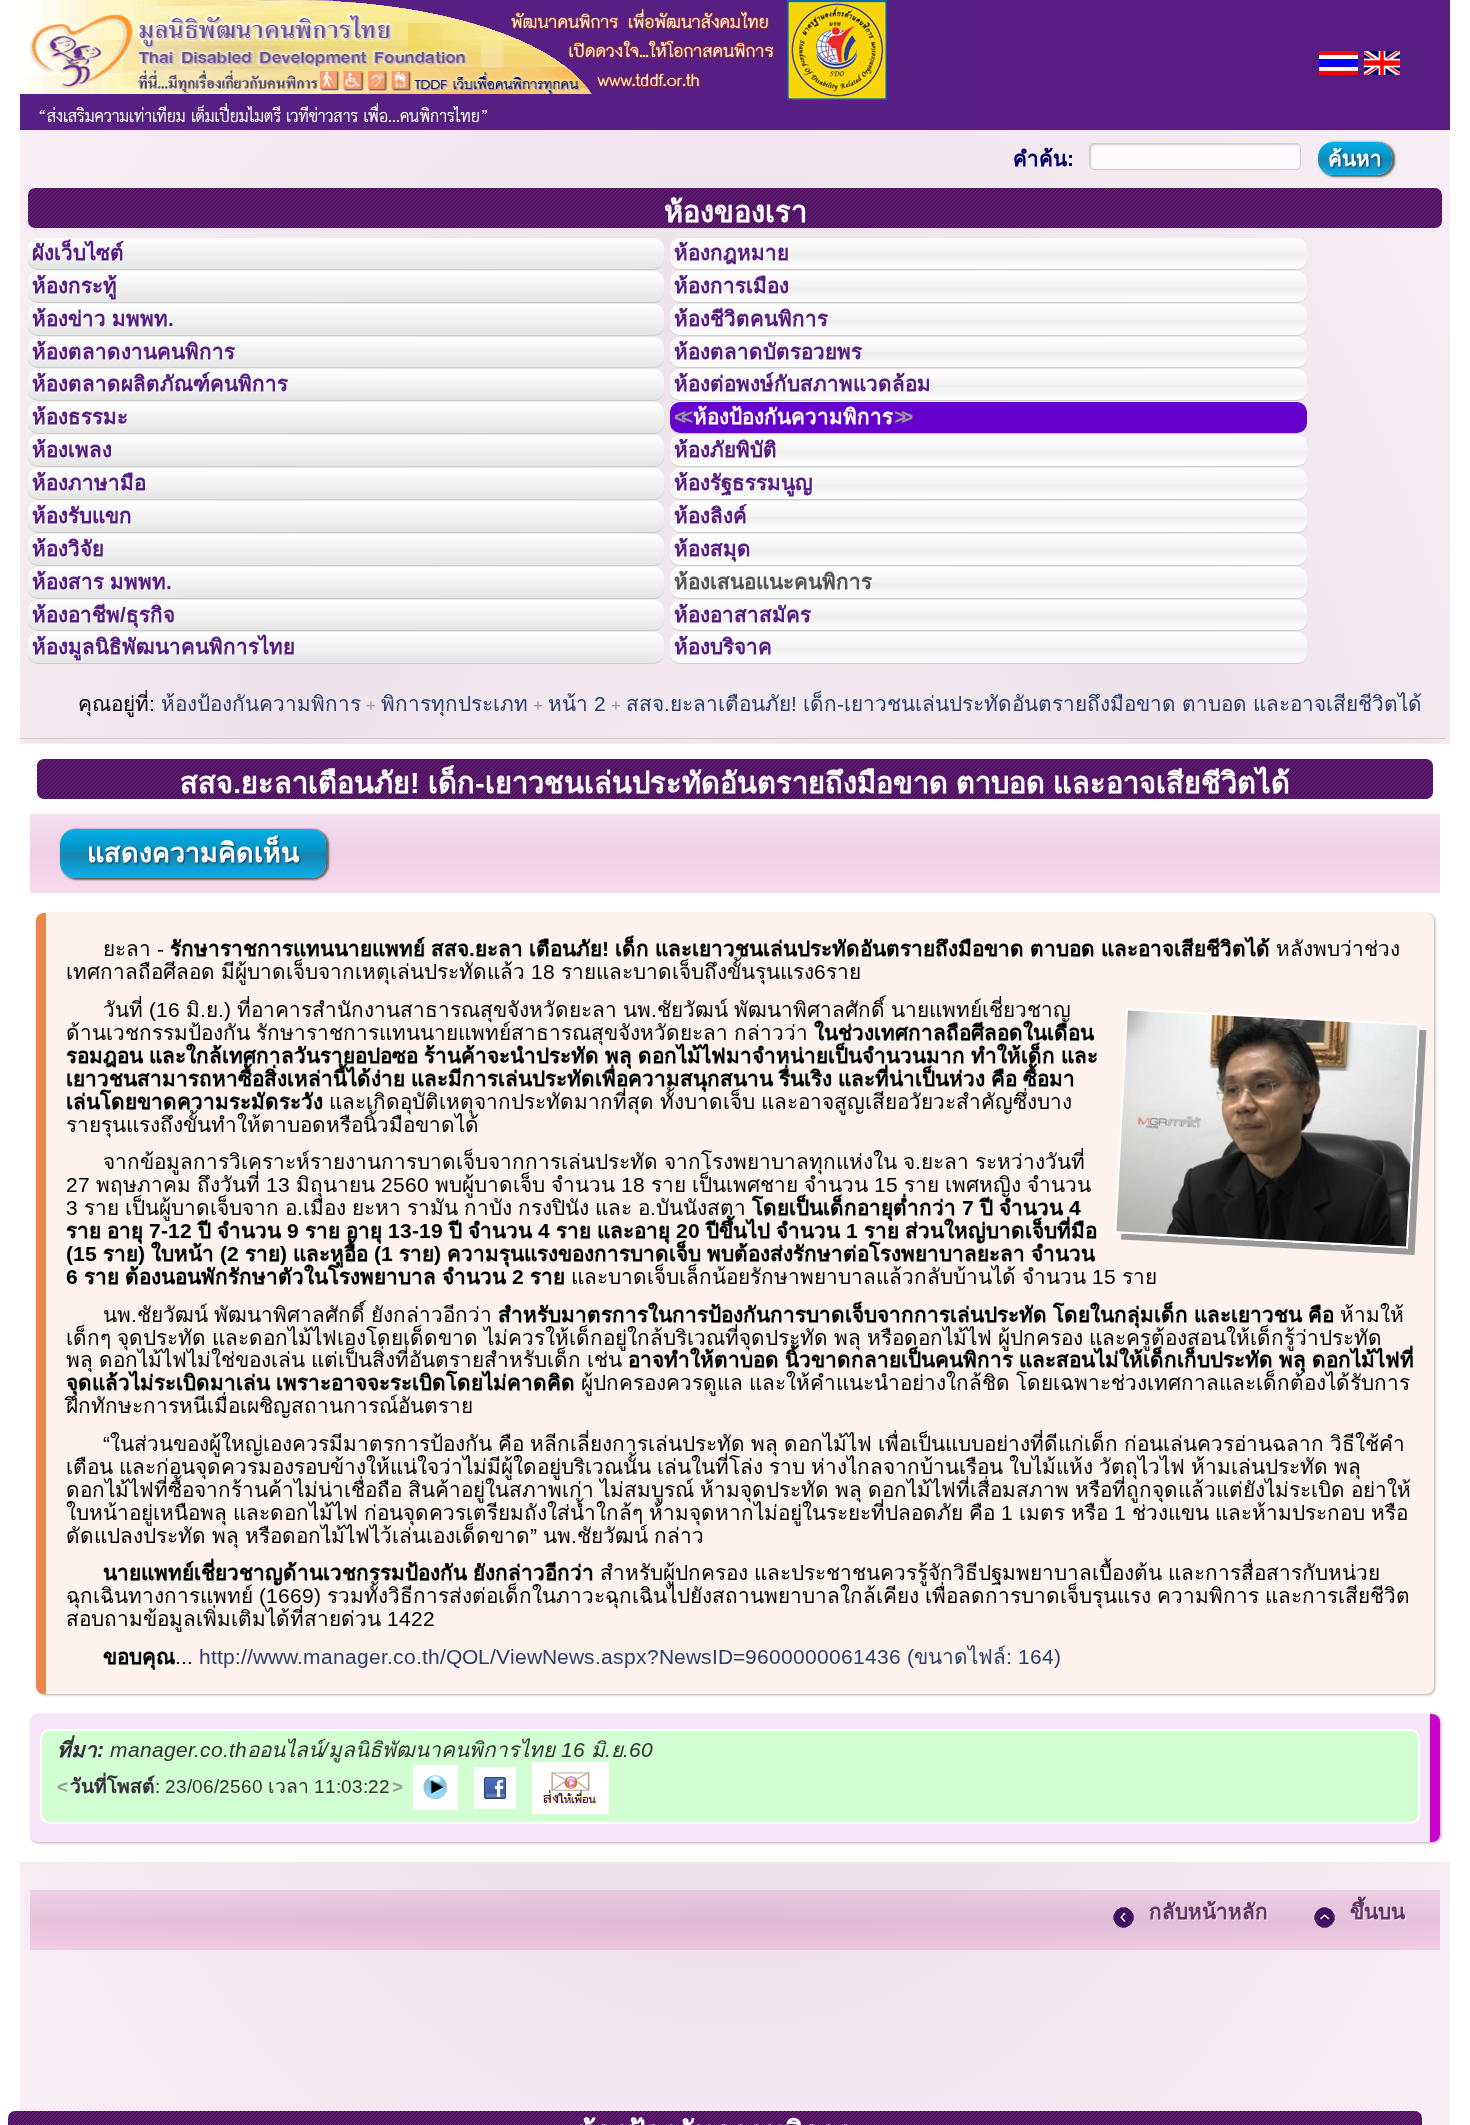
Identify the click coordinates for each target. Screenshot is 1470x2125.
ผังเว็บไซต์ (94, 259)
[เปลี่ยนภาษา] (1338, 60)
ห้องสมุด (725, 663)
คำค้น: (1043, 158)
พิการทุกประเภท (454, 859)
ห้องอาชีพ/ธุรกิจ (123, 753)
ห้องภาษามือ (105, 573)
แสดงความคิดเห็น (193, 1009)
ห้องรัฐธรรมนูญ (762, 573)
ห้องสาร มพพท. (119, 708)
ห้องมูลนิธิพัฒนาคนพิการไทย (194, 797)
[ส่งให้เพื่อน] (570, 1941)
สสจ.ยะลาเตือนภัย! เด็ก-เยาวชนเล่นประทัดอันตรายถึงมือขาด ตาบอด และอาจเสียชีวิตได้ (1024, 859)
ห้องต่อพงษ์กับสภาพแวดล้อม (831, 438)
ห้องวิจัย (81, 663)
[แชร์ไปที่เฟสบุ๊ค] (495, 1941)
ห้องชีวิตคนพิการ (771, 349)
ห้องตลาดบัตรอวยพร (791, 394)
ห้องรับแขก (98, 618)
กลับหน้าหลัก (1208, 2067)
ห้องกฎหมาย (748, 259)
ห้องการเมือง (748, 304)
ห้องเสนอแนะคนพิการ (798, 708)
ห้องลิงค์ (723, 618)
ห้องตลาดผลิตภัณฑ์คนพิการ (189, 438)
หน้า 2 (577, 859)
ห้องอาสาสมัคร (761, 753)
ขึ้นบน (1377, 2067)
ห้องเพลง (85, 528)
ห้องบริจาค (739, 797)
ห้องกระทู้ (88, 304)
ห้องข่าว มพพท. (121, 349)
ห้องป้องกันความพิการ (823, 483)
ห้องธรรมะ (94, 483)
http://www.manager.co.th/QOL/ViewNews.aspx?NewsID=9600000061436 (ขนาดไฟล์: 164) (630, 1812)
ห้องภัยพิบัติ (741, 528)
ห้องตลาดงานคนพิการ (157, 394)
